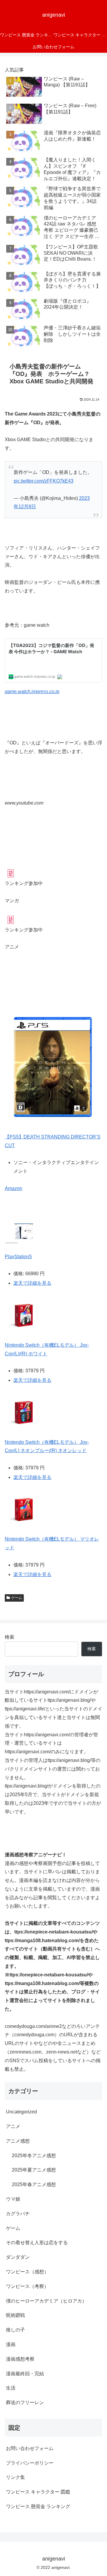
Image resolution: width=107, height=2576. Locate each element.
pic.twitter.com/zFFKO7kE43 (44, 481)
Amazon (14, 1188)
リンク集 (15, 2477)
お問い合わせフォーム (30, 2448)
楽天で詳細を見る (32, 1283)
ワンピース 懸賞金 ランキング (38, 2506)
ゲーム (17, 1598)
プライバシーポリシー (30, 2463)
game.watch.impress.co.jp (32, 692)
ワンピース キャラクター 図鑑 (38, 2492)
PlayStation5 (18, 1257)
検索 (10, 1637)
